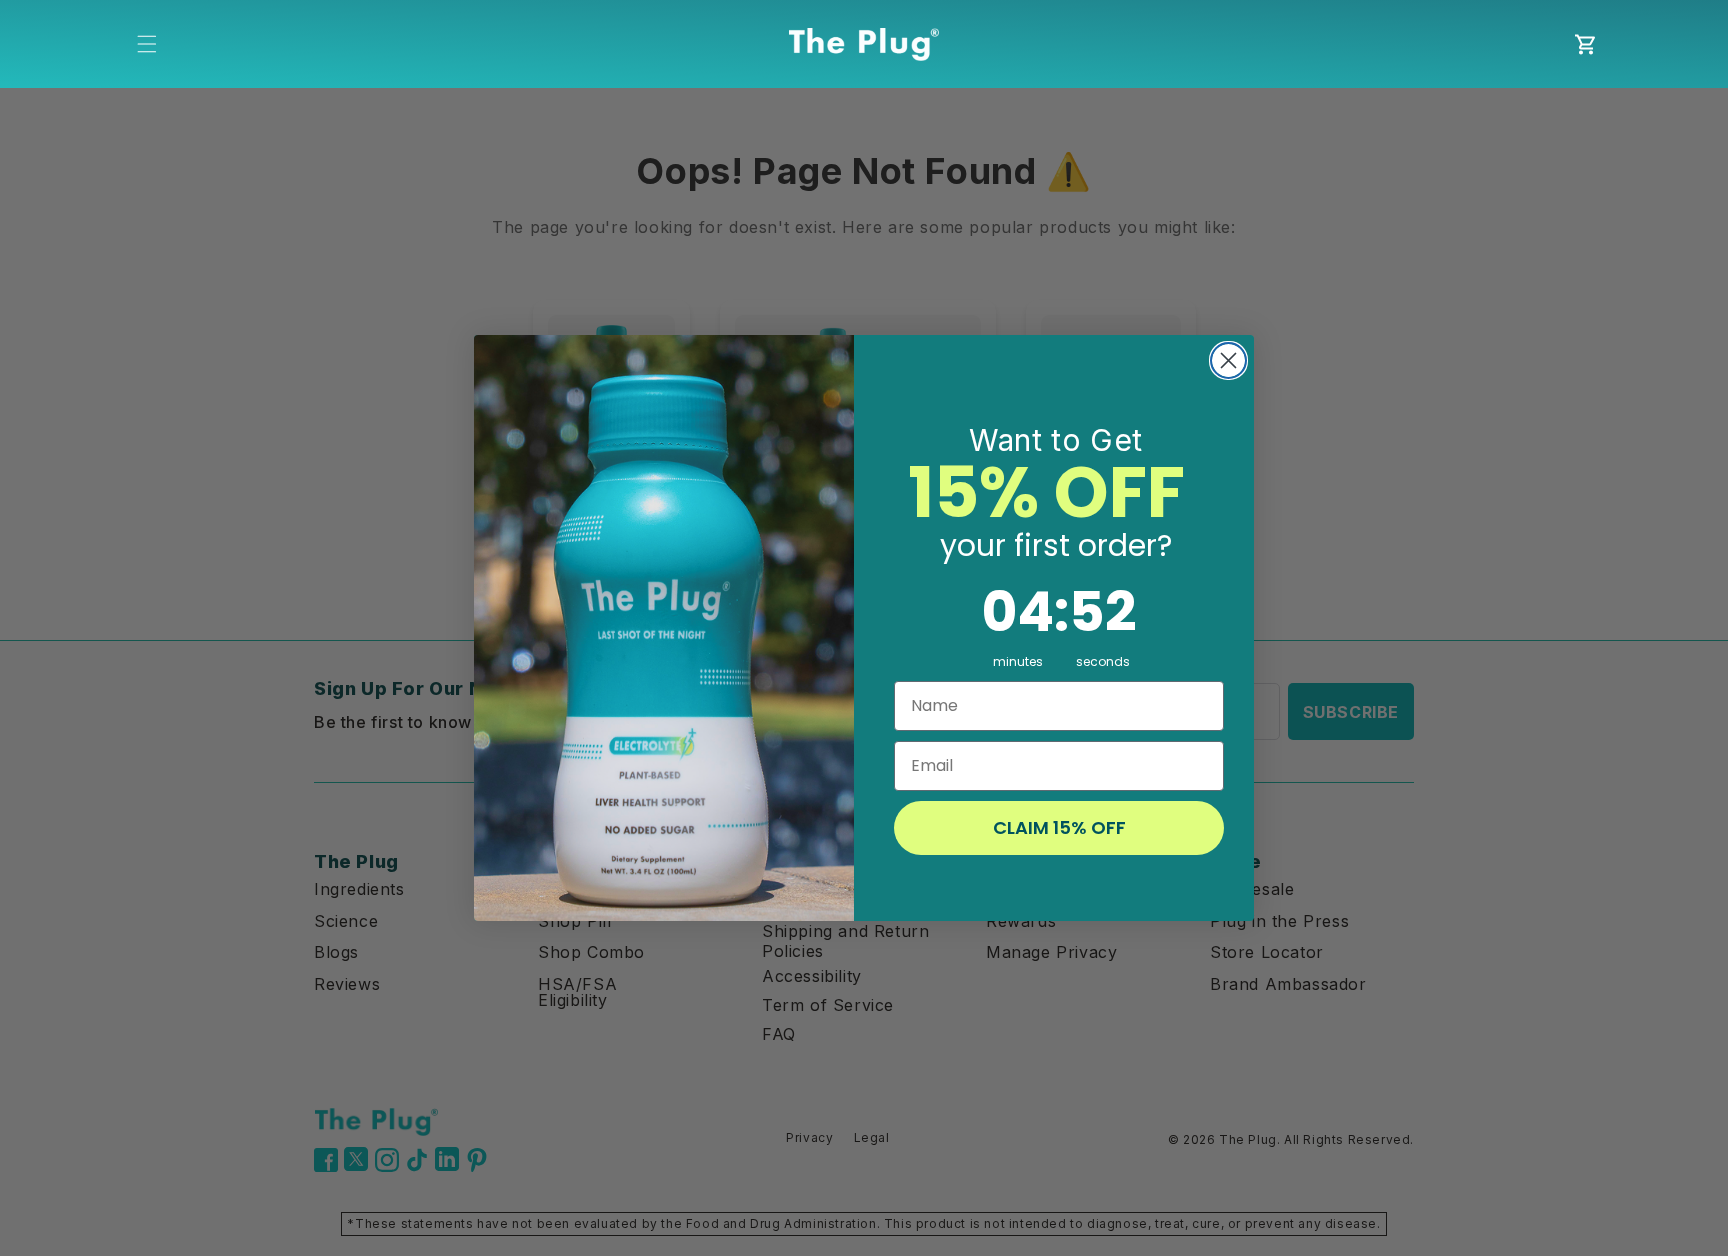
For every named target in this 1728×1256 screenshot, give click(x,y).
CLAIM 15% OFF (1059, 827)
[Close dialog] (1228, 360)
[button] (147, 44)
